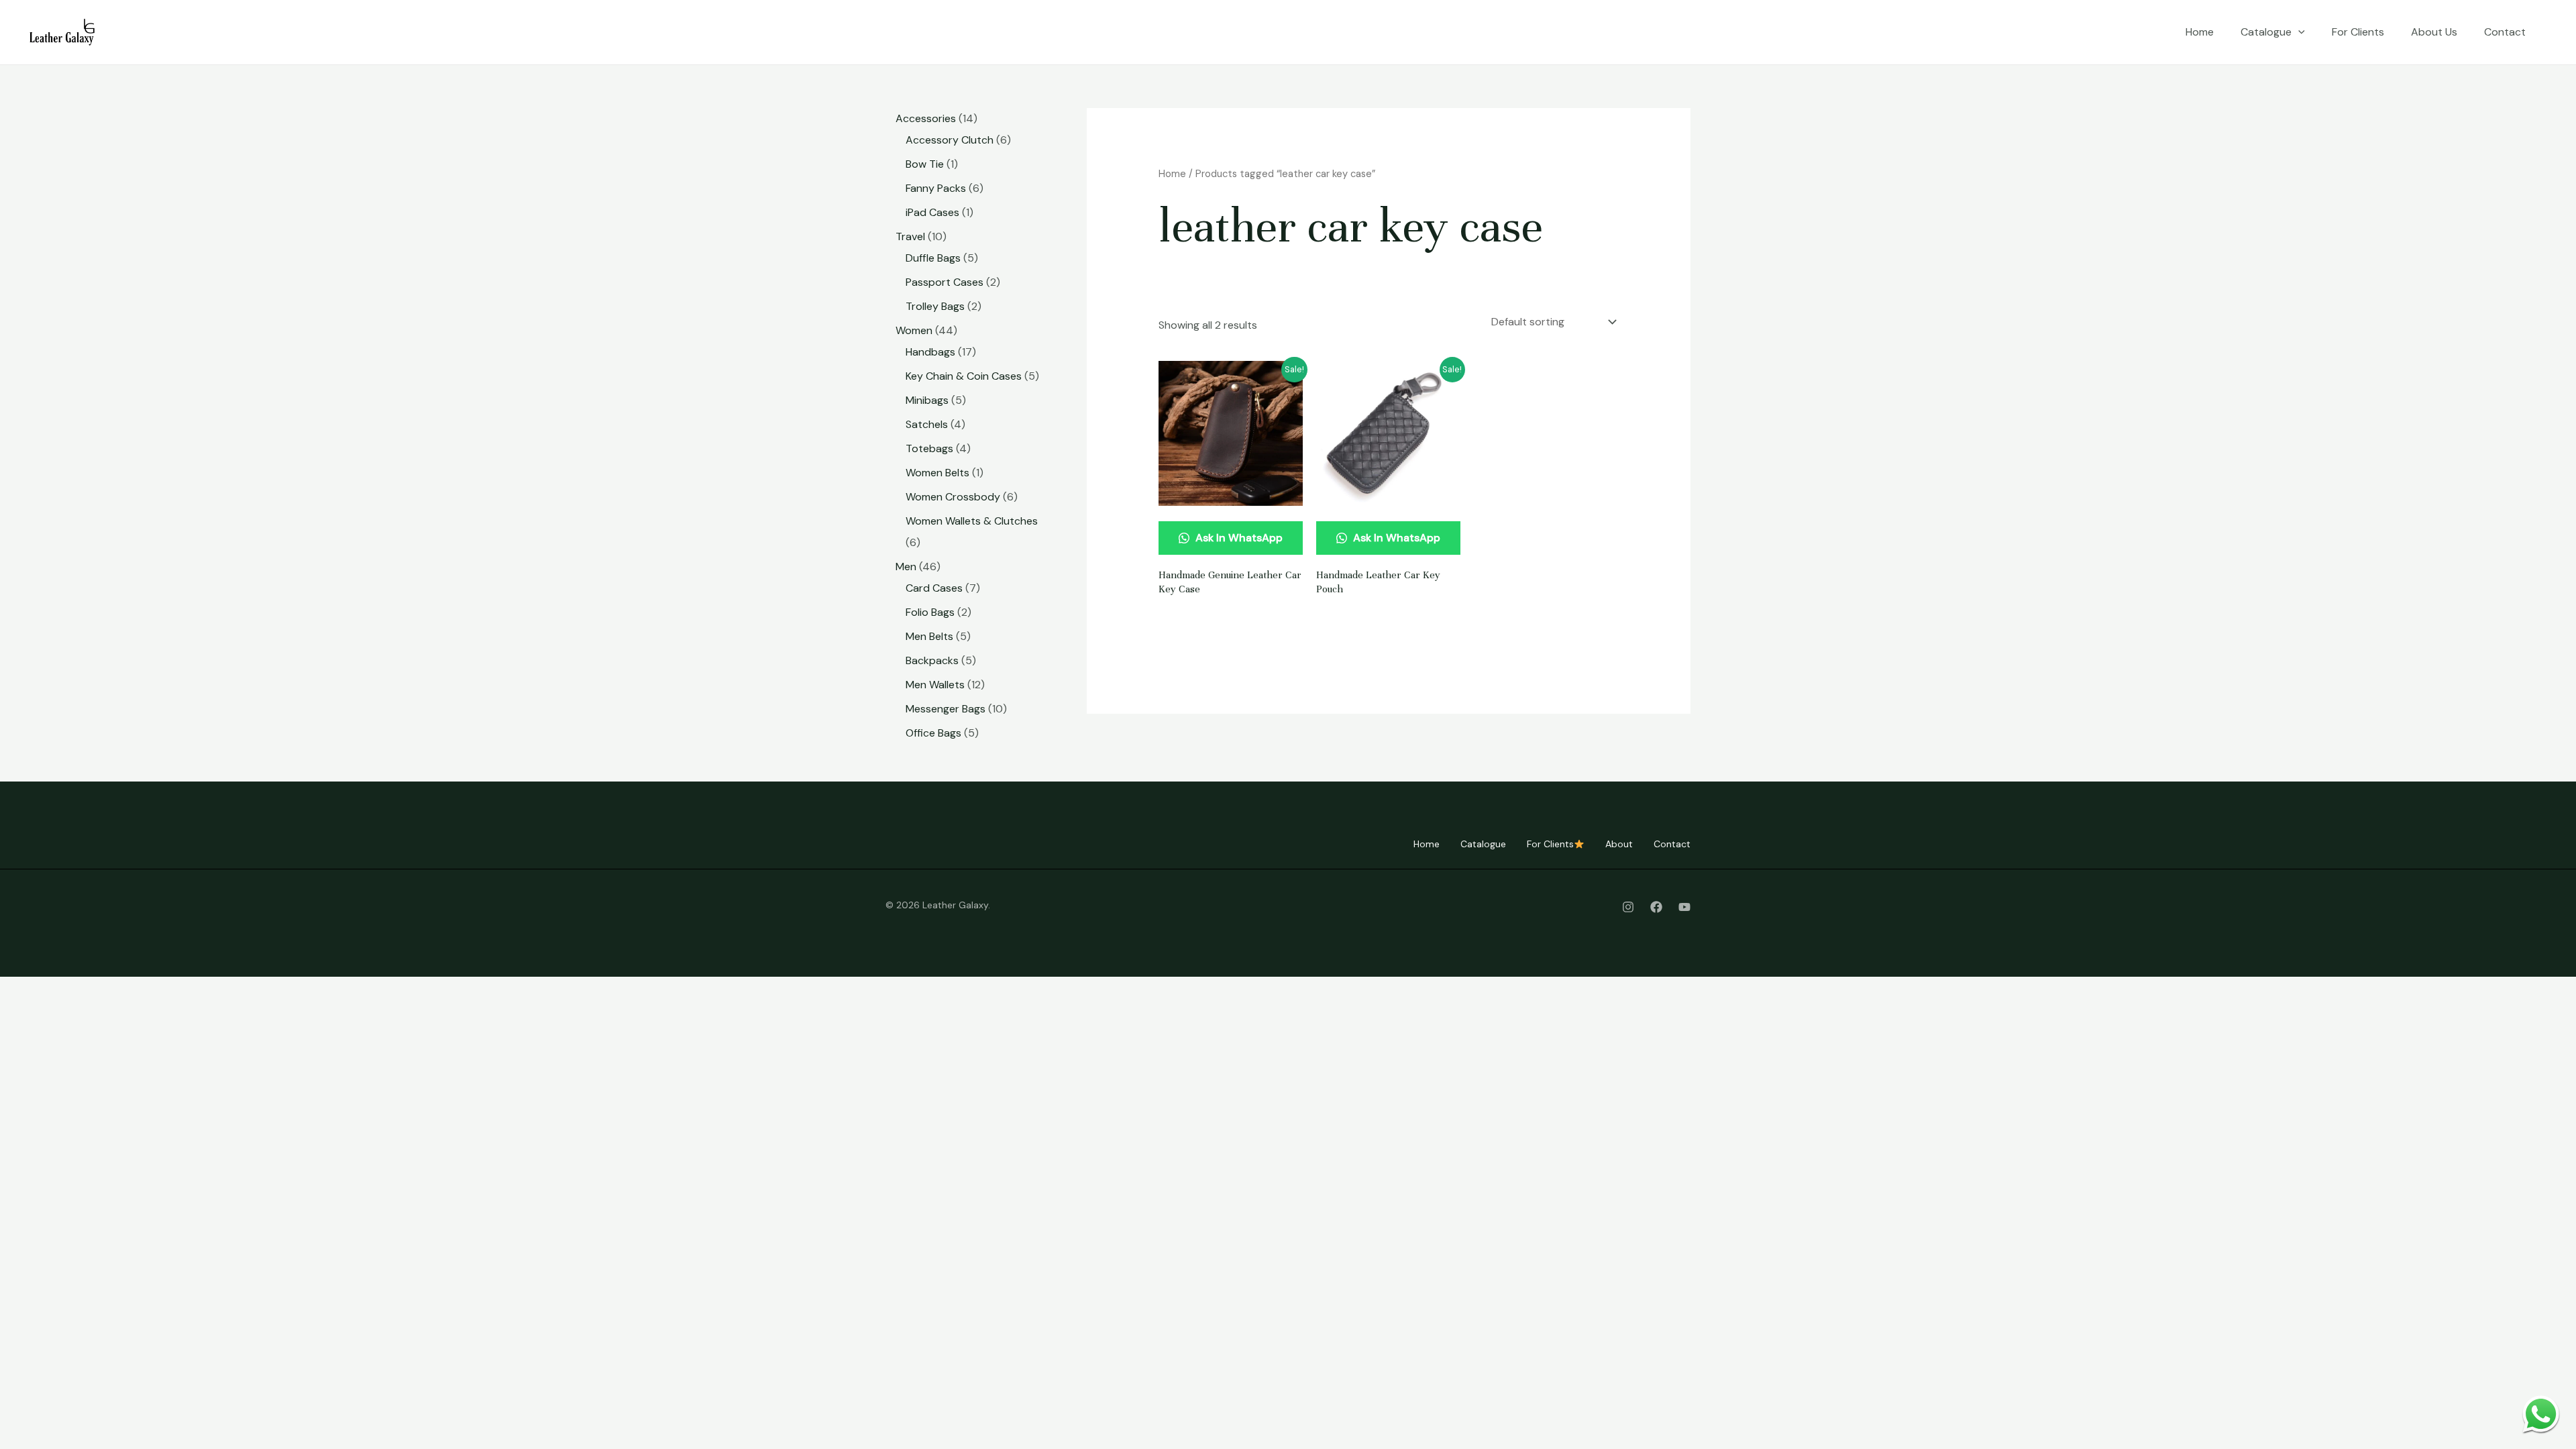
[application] (2298, 32)
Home (2200, 32)
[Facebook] (1656, 907)
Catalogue (2266, 32)
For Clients (2358, 32)
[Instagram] (1628, 907)
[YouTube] (1684, 907)
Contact (2505, 32)
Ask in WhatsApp (1238, 538)
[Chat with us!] (2541, 1414)
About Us (2434, 32)
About (1619, 844)
